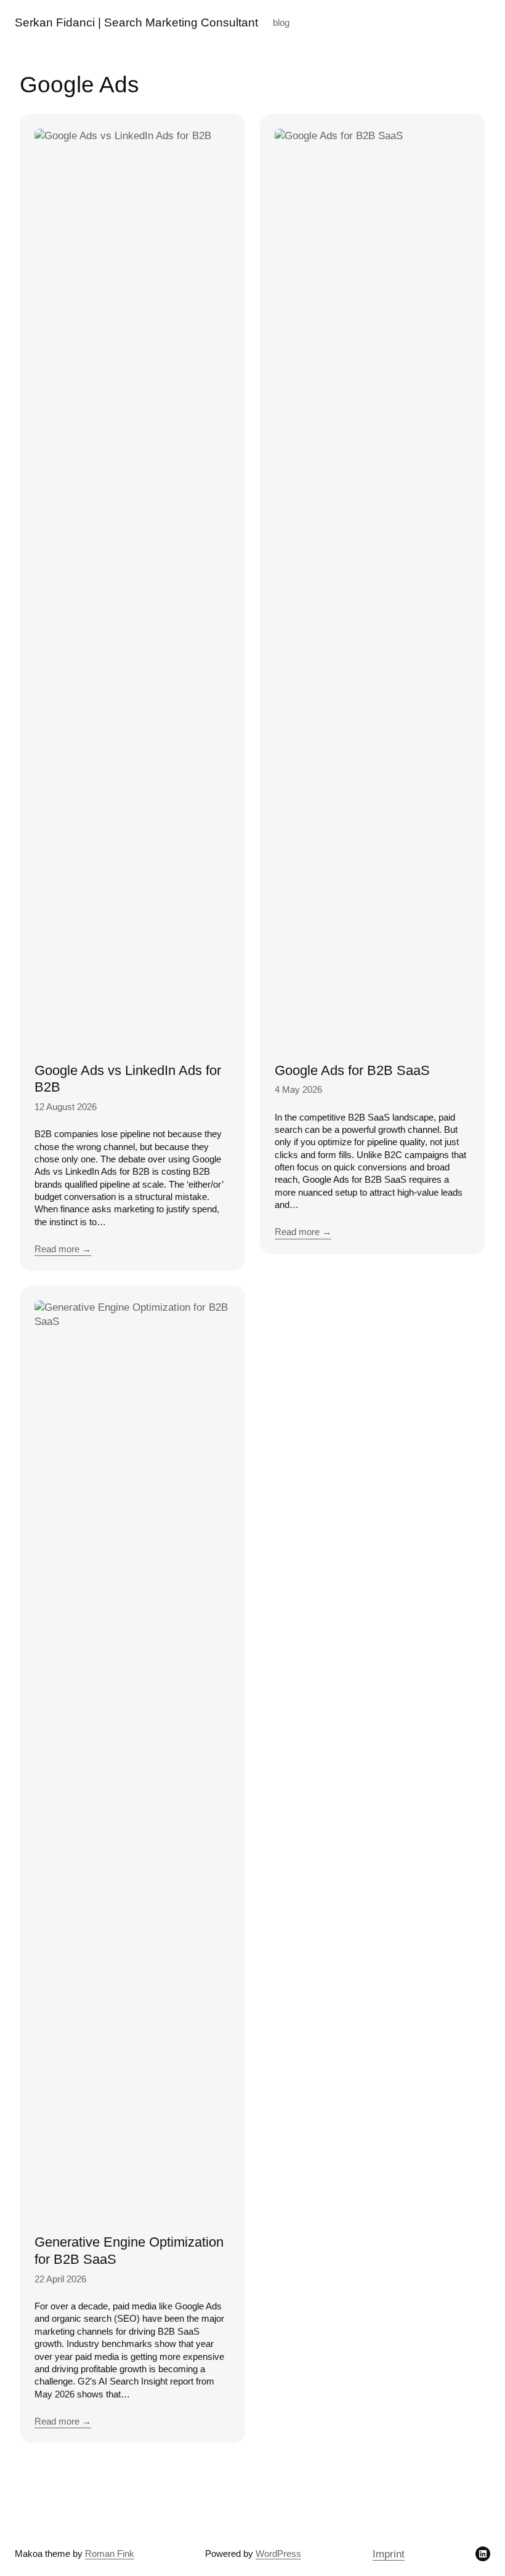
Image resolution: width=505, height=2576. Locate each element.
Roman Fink (110, 2554)
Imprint (389, 2554)
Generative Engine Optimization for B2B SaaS (129, 2251)
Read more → (63, 1249)
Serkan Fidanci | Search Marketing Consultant (136, 22)
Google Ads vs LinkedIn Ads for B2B (128, 1079)
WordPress (278, 2554)
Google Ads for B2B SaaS (352, 1070)
